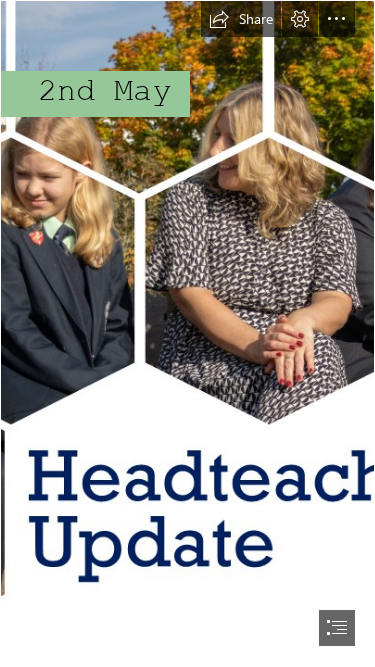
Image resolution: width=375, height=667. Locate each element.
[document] (187, 333)
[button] (241, 19)
